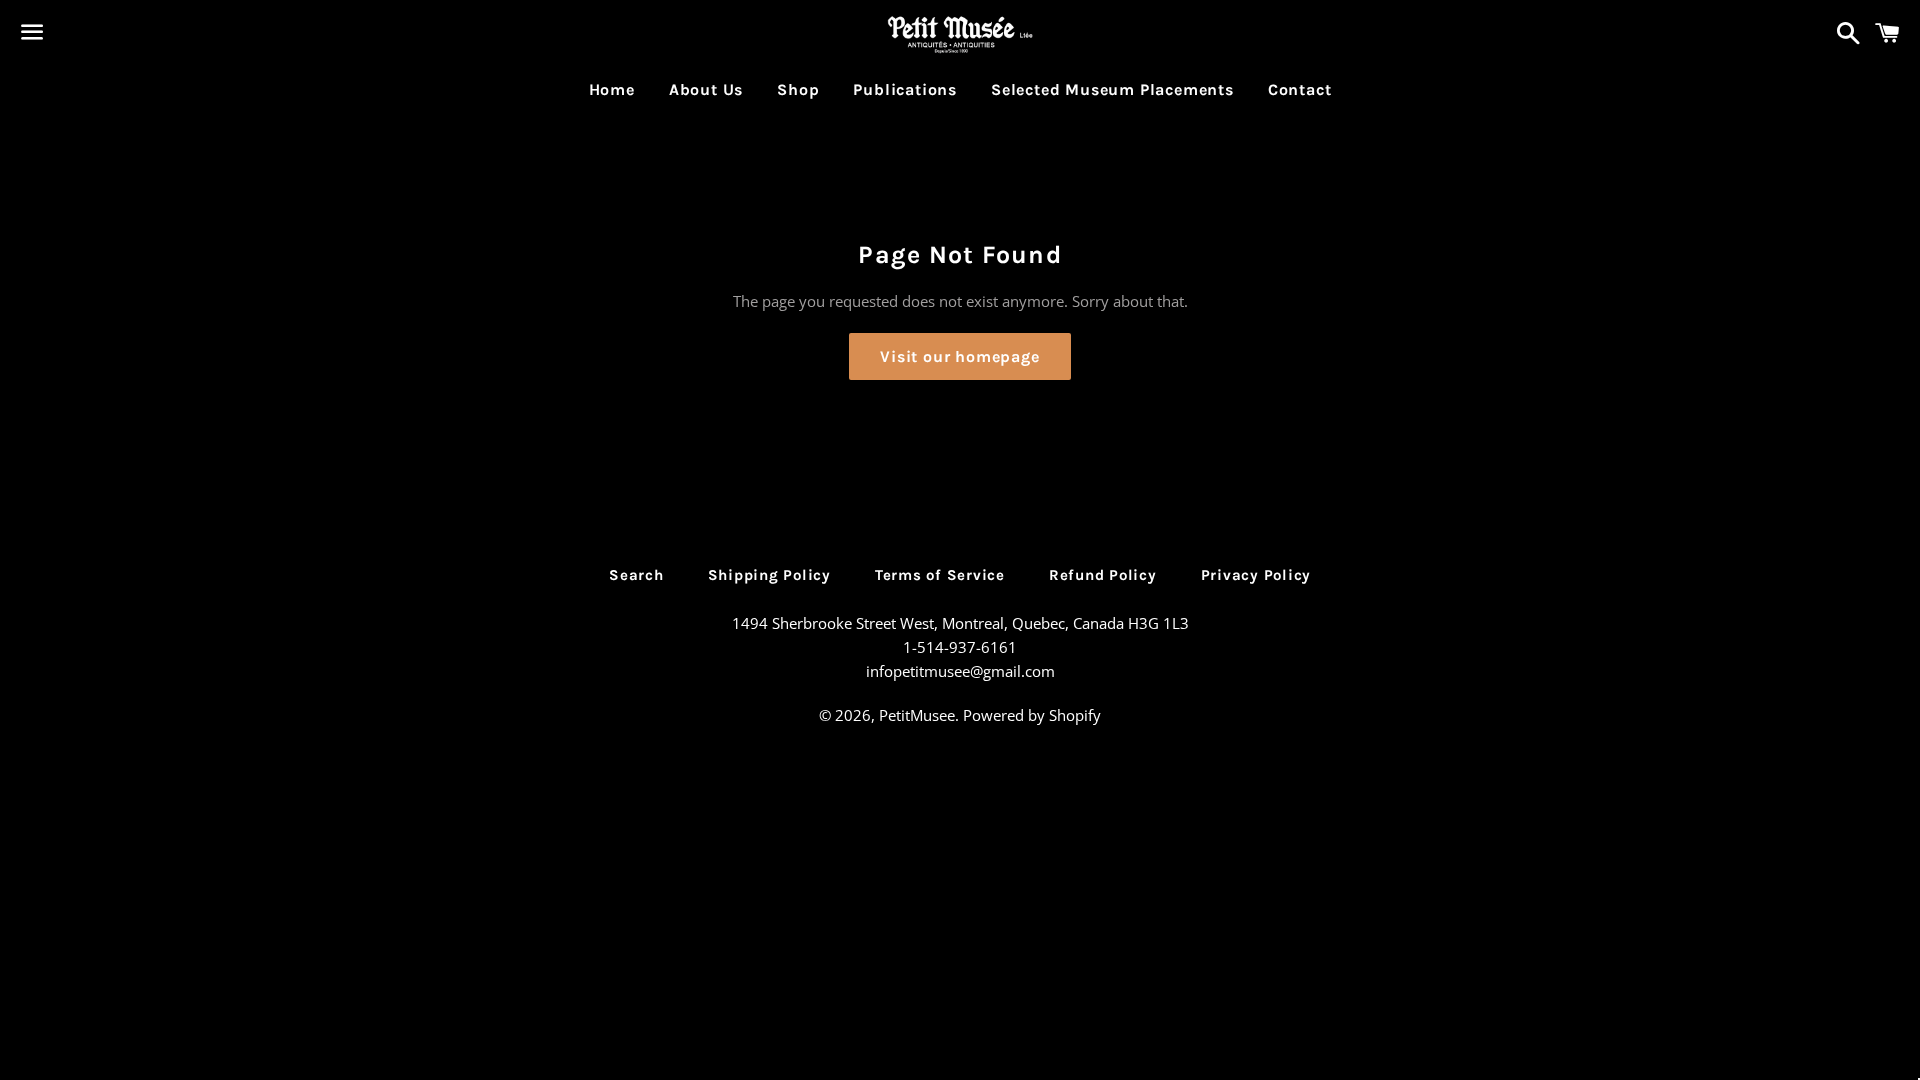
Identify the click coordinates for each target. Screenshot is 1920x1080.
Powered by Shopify (1032, 715)
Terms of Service (940, 575)
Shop (798, 89)
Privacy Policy (1256, 575)
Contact (1300, 89)
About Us (706, 89)
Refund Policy (1103, 575)
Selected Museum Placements (1112, 89)
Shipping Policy (769, 575)
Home (612, 89)
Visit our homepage (959, 356)
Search (636, 575)
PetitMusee (917, 715)
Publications (905, 89)
